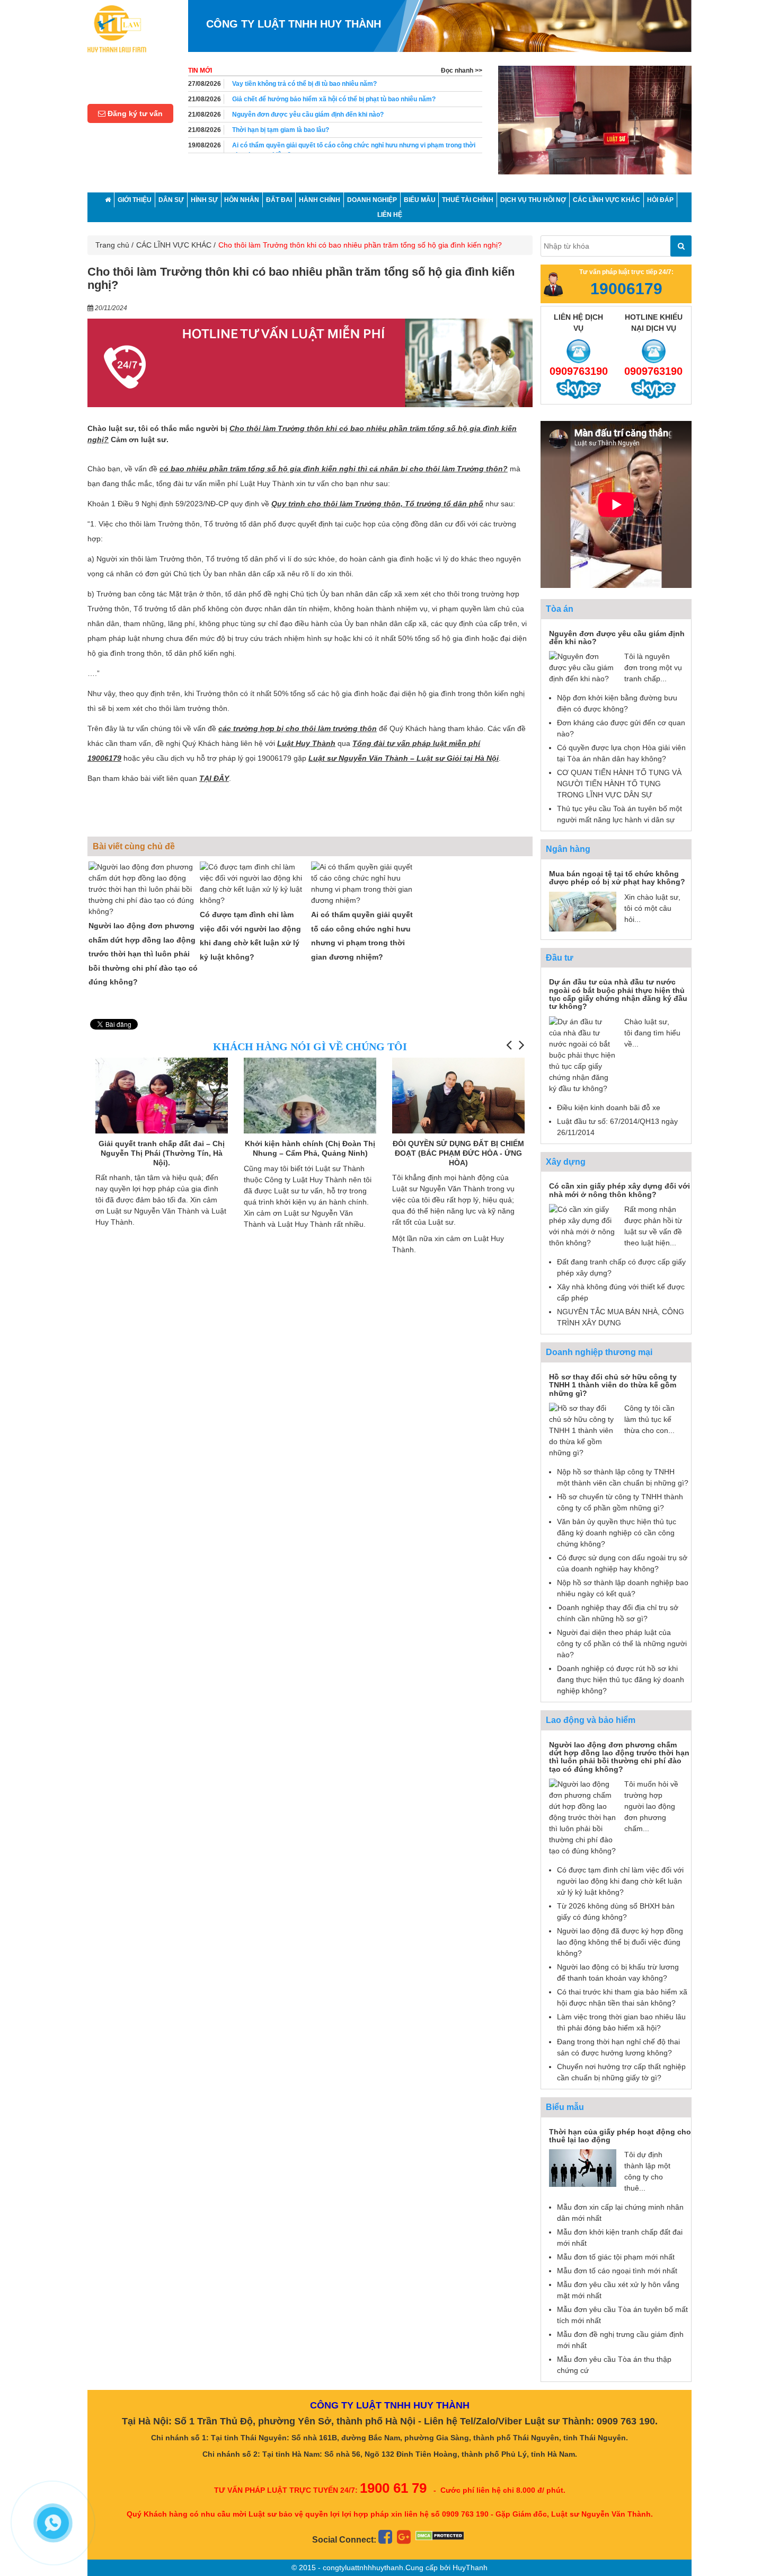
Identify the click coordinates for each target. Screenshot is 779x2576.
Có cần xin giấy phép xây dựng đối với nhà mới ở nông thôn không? (619, 1190)
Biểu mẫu (565, 2107)
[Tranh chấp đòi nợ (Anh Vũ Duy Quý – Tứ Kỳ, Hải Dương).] (458, 1095)
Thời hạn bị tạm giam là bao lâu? (281, 130)
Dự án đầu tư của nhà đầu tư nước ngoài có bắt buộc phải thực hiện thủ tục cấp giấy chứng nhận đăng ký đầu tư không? (618, 994)
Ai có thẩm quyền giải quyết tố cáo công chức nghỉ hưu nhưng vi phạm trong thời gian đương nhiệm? (354, 150)
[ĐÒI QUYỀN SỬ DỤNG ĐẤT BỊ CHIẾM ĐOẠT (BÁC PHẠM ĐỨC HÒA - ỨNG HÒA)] (310, 1107)
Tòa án (560, 609)
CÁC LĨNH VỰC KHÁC (174, 245)
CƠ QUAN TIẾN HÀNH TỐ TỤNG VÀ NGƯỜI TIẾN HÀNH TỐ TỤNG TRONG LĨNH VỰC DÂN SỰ (619, 784)
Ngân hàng (568, 849)
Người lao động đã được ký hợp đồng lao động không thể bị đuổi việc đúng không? (620, 1942)
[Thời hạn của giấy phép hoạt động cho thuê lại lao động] (583, 2167)
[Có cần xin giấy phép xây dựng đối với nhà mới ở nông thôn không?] (583, 1226)
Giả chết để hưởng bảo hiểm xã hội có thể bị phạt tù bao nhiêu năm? (334, 99)
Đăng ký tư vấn (134, 113)
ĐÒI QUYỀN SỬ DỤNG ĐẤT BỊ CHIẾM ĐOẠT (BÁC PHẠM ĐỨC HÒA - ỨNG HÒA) (310, 1153)
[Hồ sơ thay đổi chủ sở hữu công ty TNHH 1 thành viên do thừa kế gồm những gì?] (583, 1430)
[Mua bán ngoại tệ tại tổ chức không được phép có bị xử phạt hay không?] (583, 911)
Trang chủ (112, 245)
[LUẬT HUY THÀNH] (117, 28)
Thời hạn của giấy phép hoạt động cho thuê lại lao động (620, 2136)
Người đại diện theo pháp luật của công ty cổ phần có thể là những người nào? (622, 1643)
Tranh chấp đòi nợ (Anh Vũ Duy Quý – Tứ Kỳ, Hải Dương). (458, 1148)
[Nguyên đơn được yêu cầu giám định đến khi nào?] (583, 667)
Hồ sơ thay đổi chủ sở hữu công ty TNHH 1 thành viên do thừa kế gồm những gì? (613, 1385)
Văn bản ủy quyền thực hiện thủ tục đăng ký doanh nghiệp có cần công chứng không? (617, 1533)
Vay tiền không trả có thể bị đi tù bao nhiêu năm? (304, 84)
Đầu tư (560, 958)
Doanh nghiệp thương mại (599, 1352)
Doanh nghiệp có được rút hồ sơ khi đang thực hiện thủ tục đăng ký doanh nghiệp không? (621, 1680)
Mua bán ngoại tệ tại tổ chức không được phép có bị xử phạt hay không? (617, 878)
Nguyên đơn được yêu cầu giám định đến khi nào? (308, 115)
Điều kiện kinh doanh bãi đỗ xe (609, 1107)
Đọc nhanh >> (462, 71)
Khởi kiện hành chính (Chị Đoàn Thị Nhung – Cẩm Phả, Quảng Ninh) (162, 1148)
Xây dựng (566, 1162)
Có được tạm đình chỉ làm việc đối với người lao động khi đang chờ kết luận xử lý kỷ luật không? (620, 1881)
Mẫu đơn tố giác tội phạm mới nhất (616, 2257)
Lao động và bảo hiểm (591, 1720)
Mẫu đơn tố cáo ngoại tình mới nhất (617, 2271)
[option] (595, 125)
